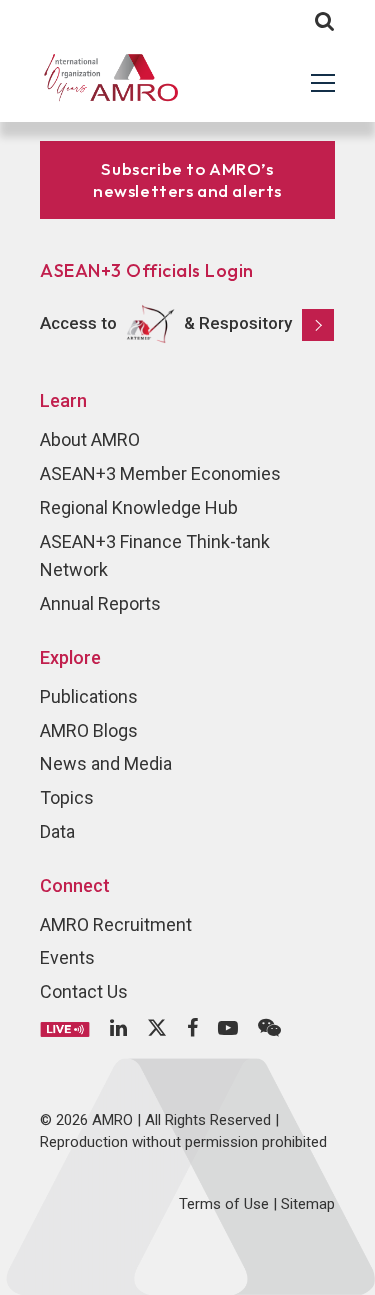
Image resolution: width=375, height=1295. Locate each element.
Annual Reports (100, 603)
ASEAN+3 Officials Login (147, 270)
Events (67, 957)
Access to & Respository (166, 323)
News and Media (106, 763)
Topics (67, 797)
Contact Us (84, 991)
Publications (89, 696)
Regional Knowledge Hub (139, 507)
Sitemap (308, 1204)
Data (57, 831)
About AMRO (90, 439)
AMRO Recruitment (116, 924)
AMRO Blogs (89, 730)
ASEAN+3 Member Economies (160, 473)
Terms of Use (224, 1204)
